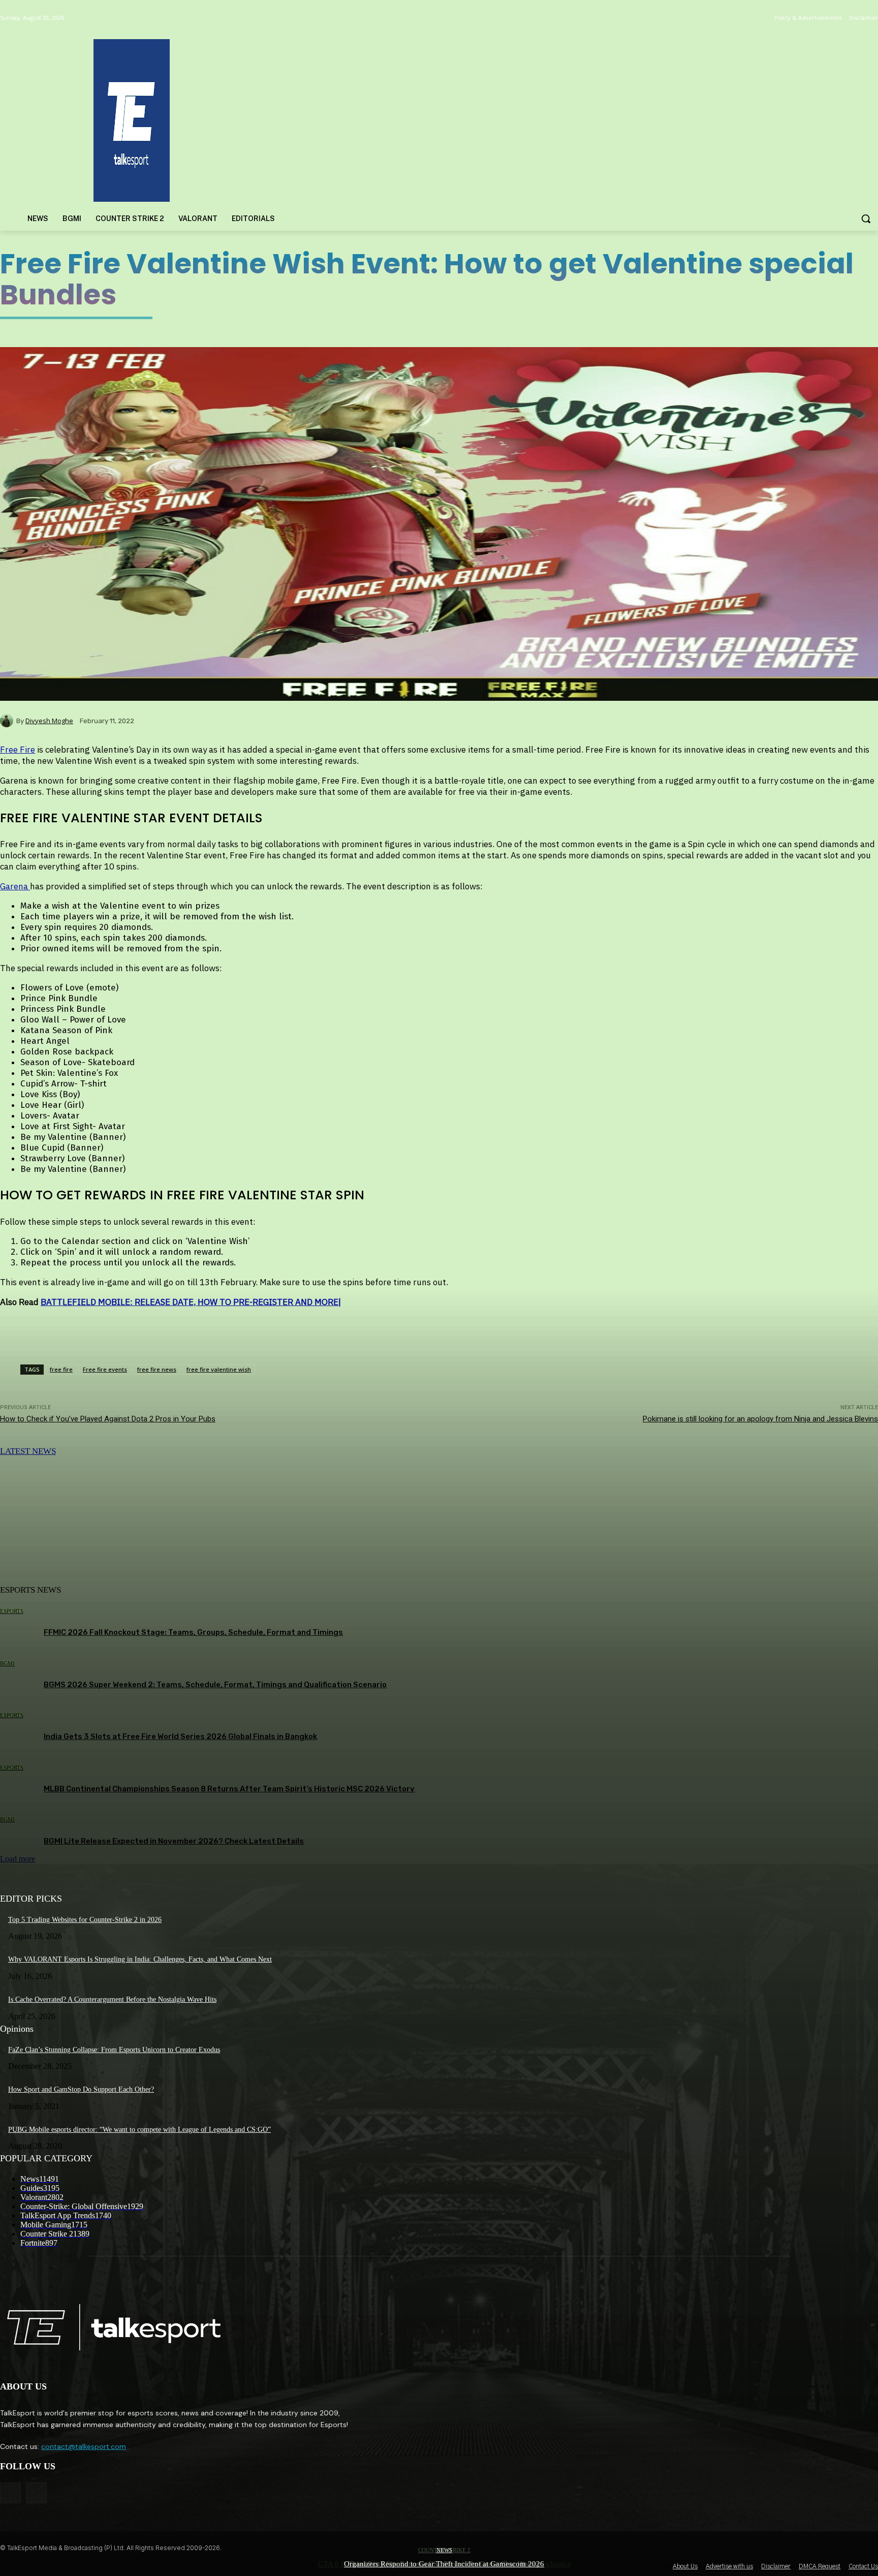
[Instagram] (36, 2493)
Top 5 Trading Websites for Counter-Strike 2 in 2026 (85, 1920)
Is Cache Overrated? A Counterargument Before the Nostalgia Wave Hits (112, 1999)
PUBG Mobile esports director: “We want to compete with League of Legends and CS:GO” (139, 2130)
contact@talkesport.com (84, 2446)
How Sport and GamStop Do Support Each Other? (81, 2089)
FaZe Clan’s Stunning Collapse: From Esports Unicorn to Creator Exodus (114, 2050)
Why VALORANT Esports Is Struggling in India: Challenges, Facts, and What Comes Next (140, 1959)
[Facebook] (10, 2493)
